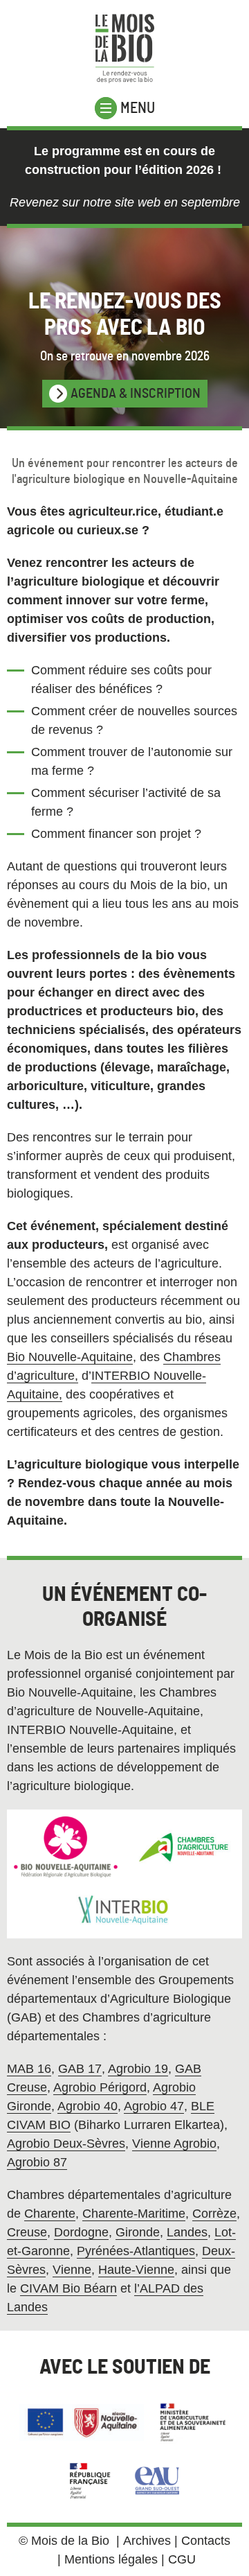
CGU (182, 2559)
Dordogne (81, 2232)
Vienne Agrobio (174, 2144)
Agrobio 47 (154, 2106)
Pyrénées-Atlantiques (136, 2251)
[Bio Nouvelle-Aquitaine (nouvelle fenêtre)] (66, 1847)
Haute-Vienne (136, 2270)
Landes (187, 2232)
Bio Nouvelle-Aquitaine (70, 1357)
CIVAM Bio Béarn (68, 2288)
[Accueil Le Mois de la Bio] (124, 49)
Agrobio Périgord (100, 2087)
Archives (147, 2541)
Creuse (27, 2232)
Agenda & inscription (136, 394)
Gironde (138, 2232)
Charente (50, 2214)
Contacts (206, 2541)
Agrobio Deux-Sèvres (66, 2144)
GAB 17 (80, 2069)
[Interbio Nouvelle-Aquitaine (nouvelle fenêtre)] (124, 1911)
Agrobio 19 (138, 2069)
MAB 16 (29, 2069)
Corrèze (214, 2214)
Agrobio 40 (87, 2106)
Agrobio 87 (37, 2162)
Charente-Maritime (134, 2214)
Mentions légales (111, 2559)
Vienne (72, 2270)
